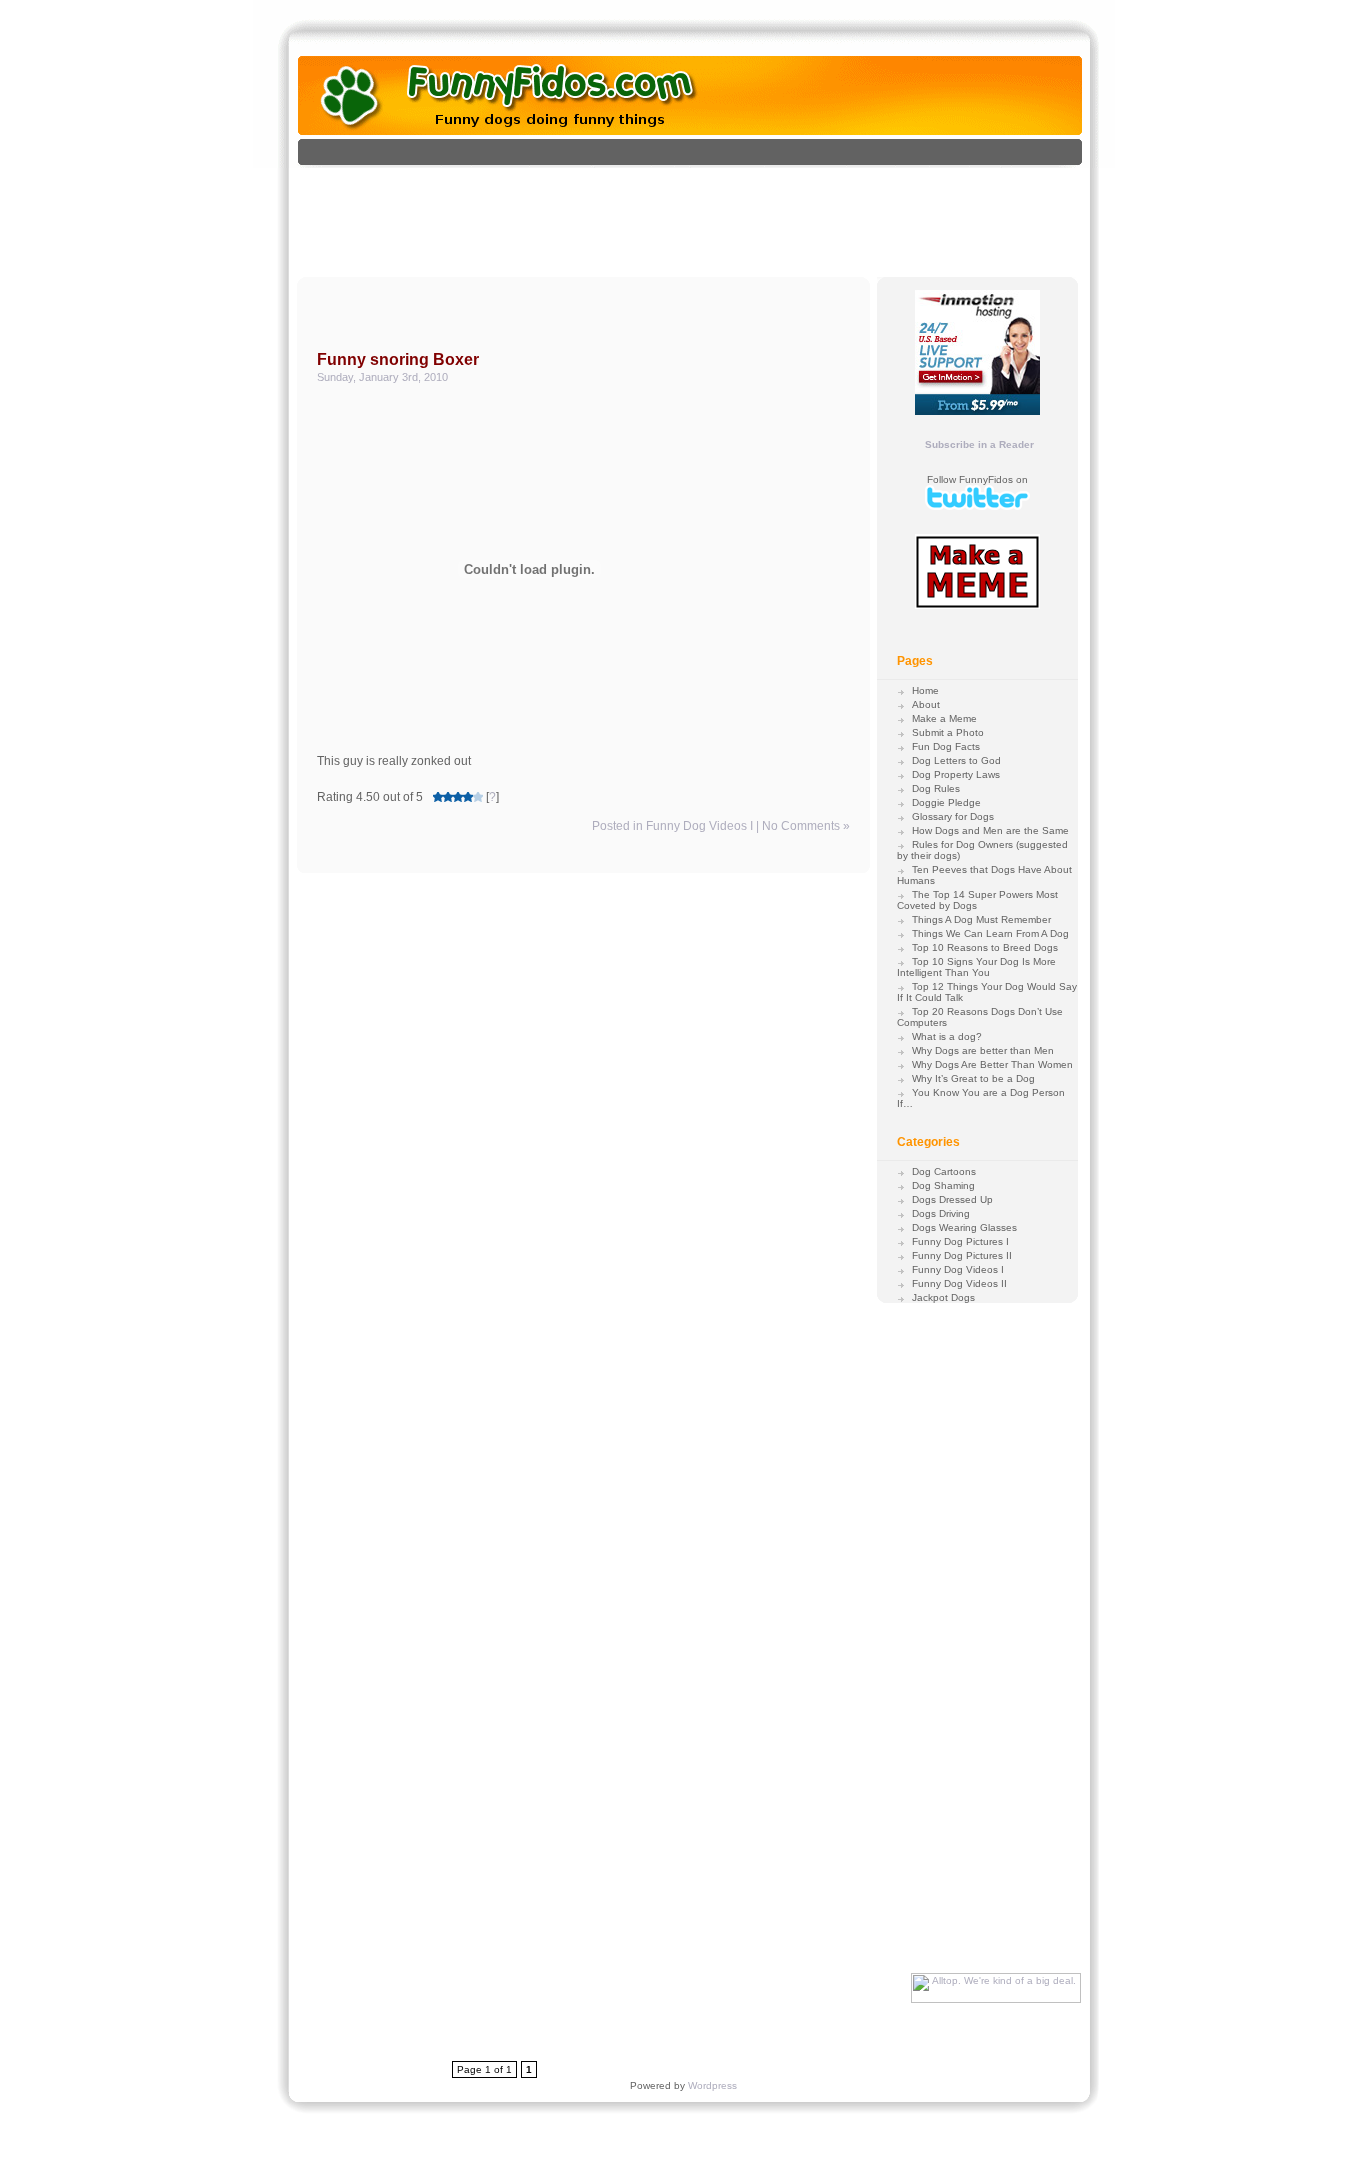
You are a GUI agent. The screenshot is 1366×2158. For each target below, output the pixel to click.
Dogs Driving (941, 1213)
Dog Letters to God (956, 760)
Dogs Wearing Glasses (964, 1227)
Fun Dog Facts (946, 746)
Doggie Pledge (946, 802)
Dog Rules (936, 788)
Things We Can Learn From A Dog (990, 933)
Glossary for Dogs (953, 816)
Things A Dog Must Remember (981, 919)
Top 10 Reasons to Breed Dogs (985, 947)
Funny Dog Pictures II (962, 1255)
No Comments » (806, 826)
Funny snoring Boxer (398, 359)
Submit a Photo (948, 732)
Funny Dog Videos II (959, 1283)
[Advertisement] (711, 213)
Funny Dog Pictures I (960, 1241)
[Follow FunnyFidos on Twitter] (977, 506)
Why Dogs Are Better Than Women (992, 1064)
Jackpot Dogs (943, 1297)
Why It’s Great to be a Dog (973, 1078)
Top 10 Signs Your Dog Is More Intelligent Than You (976, 967)
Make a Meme (944, 718)
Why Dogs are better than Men (983, 1050)
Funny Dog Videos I (699, 826)
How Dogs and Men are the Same (990, 830)
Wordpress (712, 2085)
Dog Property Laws (956, 774)
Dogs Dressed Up (952, 1199)
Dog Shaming (943, 1185)
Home (925, 690)
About (926, 704)
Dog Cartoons (944, 1171)
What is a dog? (947, 1036)
